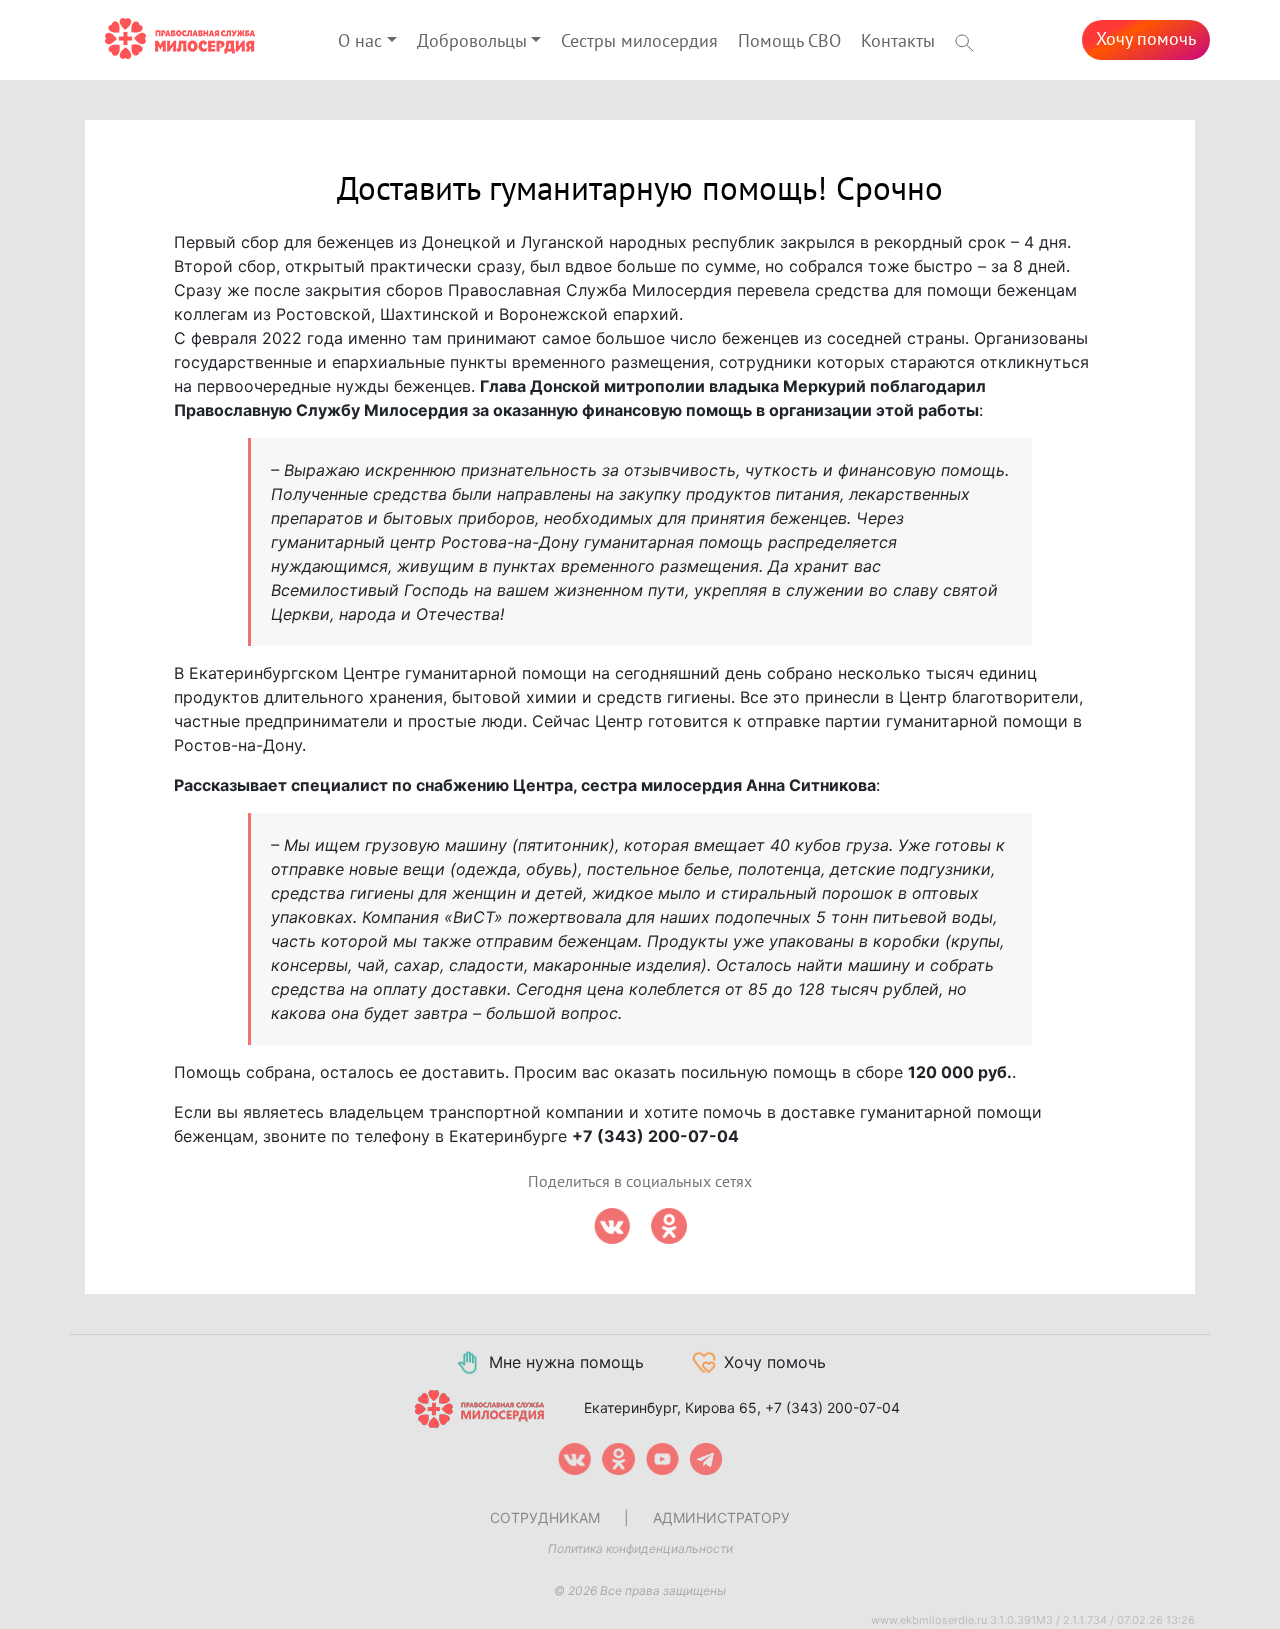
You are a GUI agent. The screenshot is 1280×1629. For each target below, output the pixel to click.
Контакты (898, 41)
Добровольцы (472, 41)
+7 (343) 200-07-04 (832, 1407)
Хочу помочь (1146, 39)
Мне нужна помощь (566, 1362)
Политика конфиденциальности (640, 1548)
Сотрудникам (545, 1517)
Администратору (721, 1517)
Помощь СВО (789, 41)
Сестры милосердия (639, 41)
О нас (360, 41)
